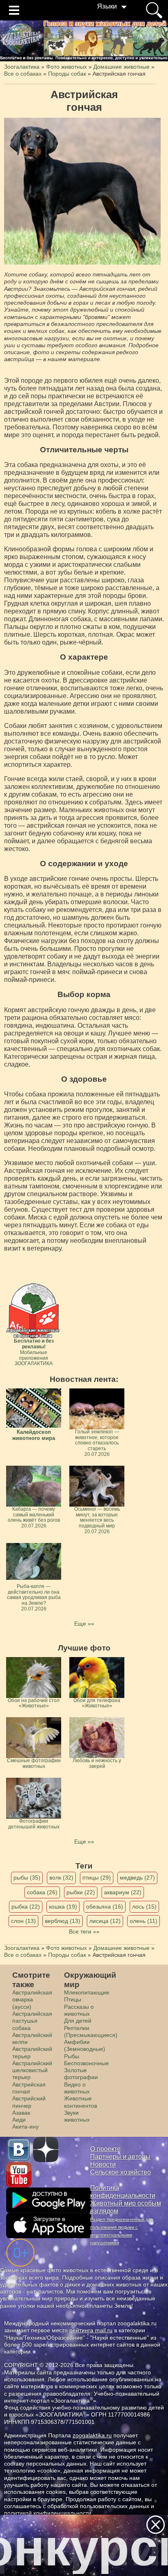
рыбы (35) (27, 1878)
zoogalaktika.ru (92, 2435)
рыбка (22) (26, 1907)
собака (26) (42, 1892)
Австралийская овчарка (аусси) (32, 2000)
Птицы (73, 1999)
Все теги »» (84, 1931)
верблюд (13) (63, 1921)
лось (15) (144, 1907)
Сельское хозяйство (120, 2172)
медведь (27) (137, 1878)
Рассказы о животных (79, 2010)
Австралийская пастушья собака (32, 2021)
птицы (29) (97, 1878)
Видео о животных (77, 2088)
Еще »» (84, 1624)
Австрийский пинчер (29, 2102)
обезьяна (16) (105, 1907)
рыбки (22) (81, 1892)
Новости (103, 2164)
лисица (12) (105, 1921)
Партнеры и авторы (120, 2157)
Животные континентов (81, 2102)
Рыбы (72, 2056)
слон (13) (23, 1921)
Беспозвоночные (86, 2063)
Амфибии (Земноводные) (85, 2045)
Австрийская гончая (29, 2088)
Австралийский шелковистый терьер (32, 2070)
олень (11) (144, 1921)
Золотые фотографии (81, 2074)
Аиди (19, 2120)
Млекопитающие (87, 1992)
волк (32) (61, 1878)
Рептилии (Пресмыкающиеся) (91, 2031)
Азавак (21, 2113)
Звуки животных (77, 2116)
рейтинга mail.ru (91, 2330)
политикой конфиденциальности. (49, 2513)
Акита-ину (25, 2127)
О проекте (105, 2149)
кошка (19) (63, 1907)
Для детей (78, 2021)
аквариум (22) (123, 1892)
